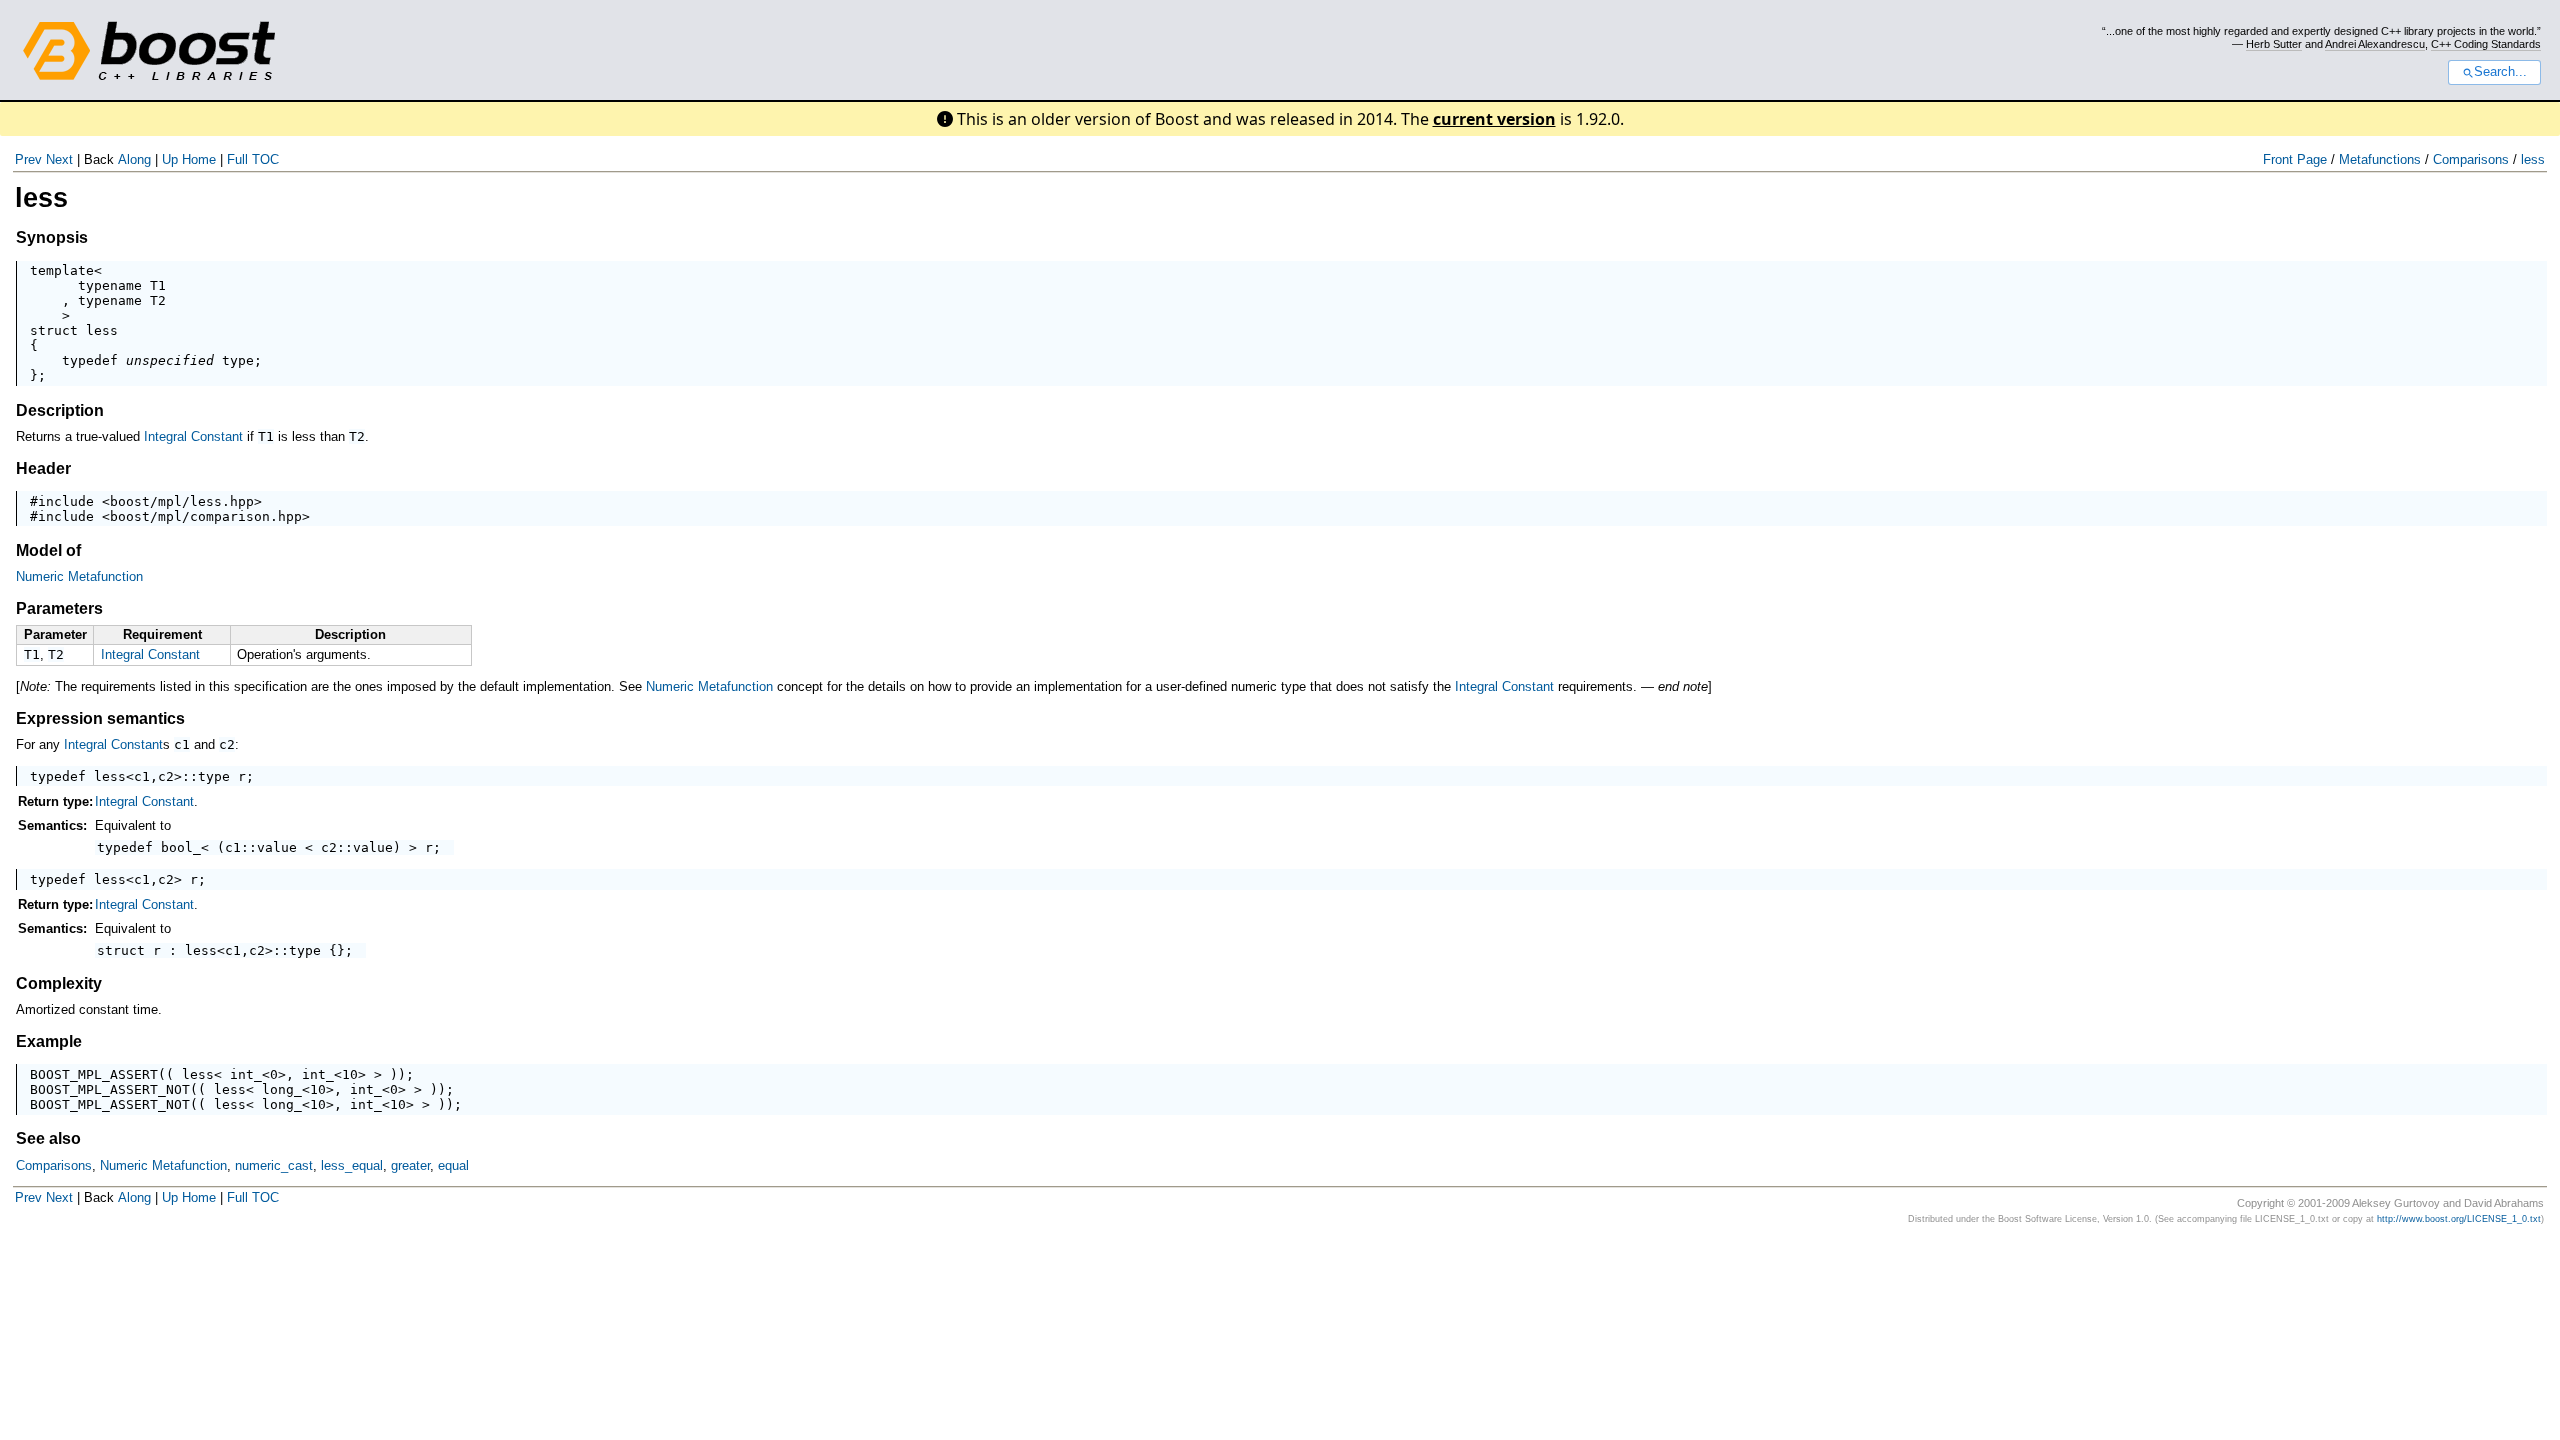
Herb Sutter (2274, 44)
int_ (246, 1074)
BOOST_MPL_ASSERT (94, 1074)
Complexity (59, 983)
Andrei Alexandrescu (2375, 44)
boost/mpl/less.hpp (182, 501)
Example (49, 1041)
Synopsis (52, 237)
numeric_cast (274, 1165)
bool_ (181, 847)
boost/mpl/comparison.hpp (206, 516)
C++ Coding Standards (2486, 44)
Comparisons (2471, 159)
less (2533, 159)
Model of (48, 550)
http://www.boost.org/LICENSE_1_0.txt (2459, 1219)
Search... (2500, 72)
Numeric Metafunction (79, 576)
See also (48, 1138)
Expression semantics (100, 718)
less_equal (352, 1165)
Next (59, 159)
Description (60, 410)
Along (134, 159)
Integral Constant (193, 436)
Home (199, 159)
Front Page (2295, 159)
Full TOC (253, 159)
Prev (28, 159)
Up (170, 159)
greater (410, 1165)
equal (453, 1165)
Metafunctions (2380, 159)
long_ (282, 1089)
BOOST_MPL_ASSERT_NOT (110, 1089)
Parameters (59, 608)
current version (1494, 119)
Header (43, 468)
